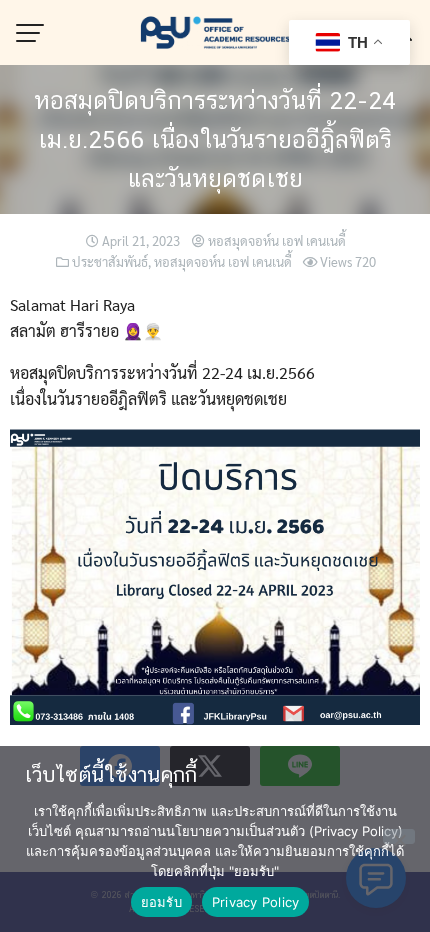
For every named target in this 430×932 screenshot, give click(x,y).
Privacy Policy (256, 902)
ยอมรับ (161, 902)
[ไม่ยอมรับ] (399, 836)
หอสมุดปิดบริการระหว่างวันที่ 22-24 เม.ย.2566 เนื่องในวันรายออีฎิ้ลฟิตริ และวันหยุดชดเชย (215, 139)
